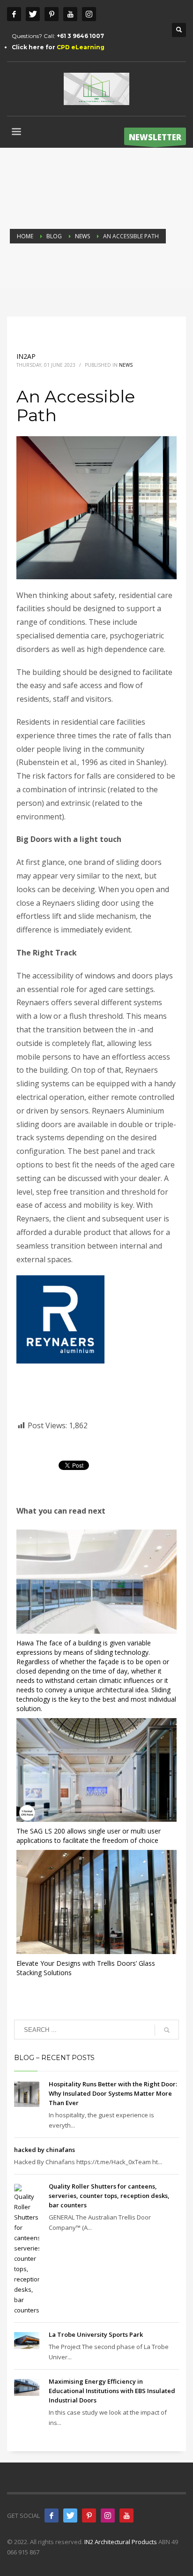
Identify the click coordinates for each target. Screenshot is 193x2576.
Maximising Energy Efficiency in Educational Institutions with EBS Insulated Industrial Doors (112, 2391)
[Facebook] (14, 14)
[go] (167, 2030)
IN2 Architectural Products (121, 2542)
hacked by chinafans (45, 2150)
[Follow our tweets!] (70, 2515)
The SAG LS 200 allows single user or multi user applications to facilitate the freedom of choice (89, 1836)
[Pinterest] (52, 14)
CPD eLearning (81, 47)
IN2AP (26, 356)
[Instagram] (89, 14)
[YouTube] (126, 2515)
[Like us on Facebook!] (52, 2515)
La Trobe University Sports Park (96, 2334)
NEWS (126, 365)
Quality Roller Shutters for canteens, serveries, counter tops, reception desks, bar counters (109, 2196)
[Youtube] (70, 14)
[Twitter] (33, 14)
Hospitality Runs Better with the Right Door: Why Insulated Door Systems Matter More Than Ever (113, 2093)
